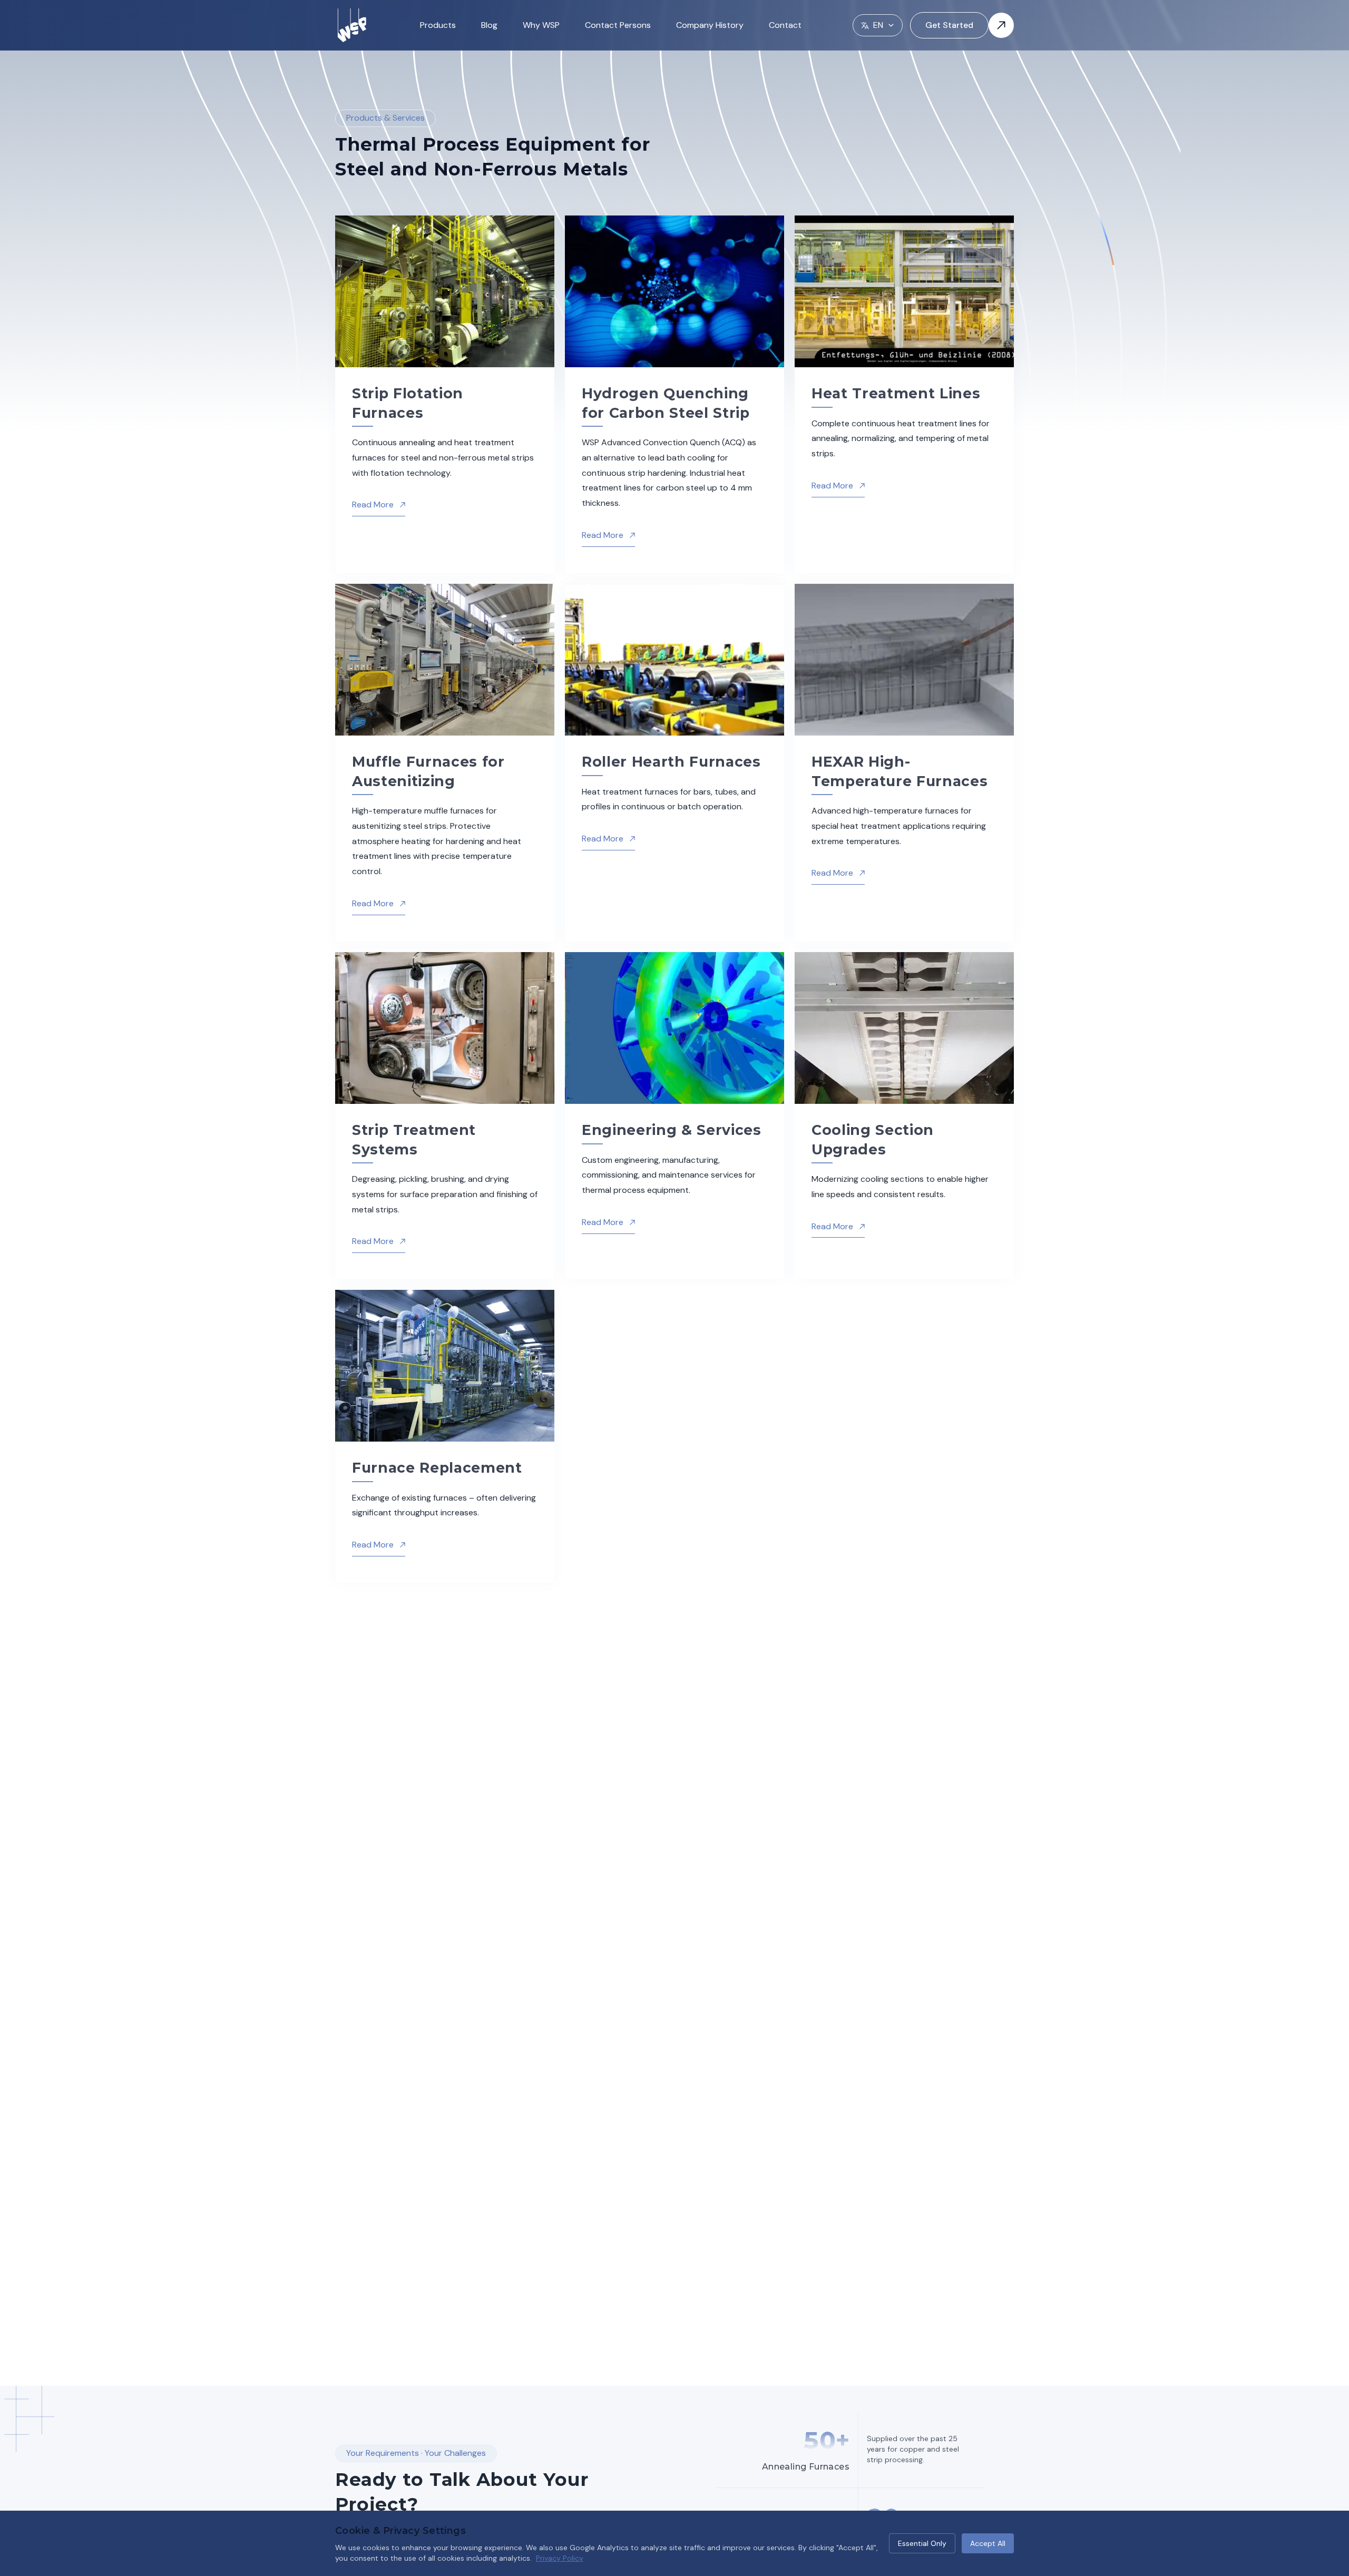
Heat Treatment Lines (896, 393)
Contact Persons (618, 25)
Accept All (988, 2543)
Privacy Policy (560, 2558)
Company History (710, 25)
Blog (489, 25)
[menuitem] (438, 26)
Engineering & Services (672, 1130)
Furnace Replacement (437, 1468)
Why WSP (541, 25)
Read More (379, 505)
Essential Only (922, 2543)
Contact (785, 25)
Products (438, 25)
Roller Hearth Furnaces (671, 762)
